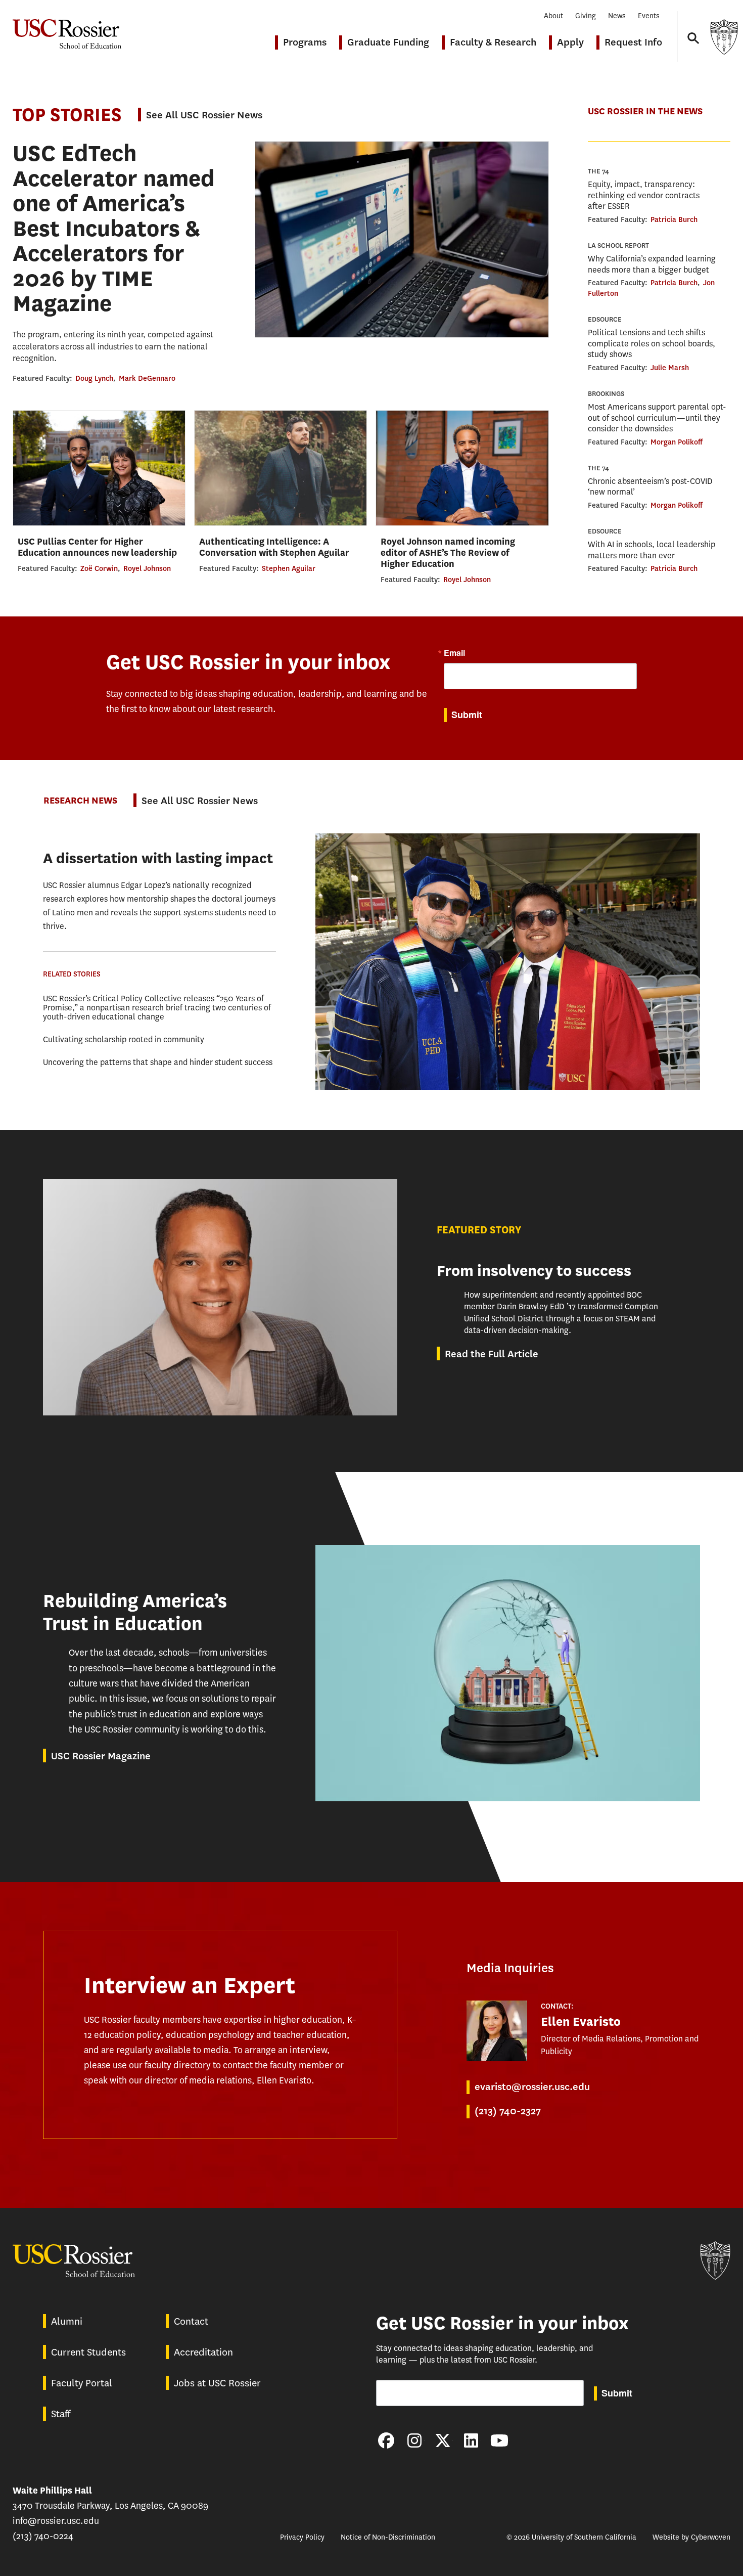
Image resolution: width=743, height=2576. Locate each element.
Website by (691, 2537)
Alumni (67, 2321)
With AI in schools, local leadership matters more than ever (652, 550)
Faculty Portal (82, 2383)
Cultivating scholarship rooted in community (124, 1039)
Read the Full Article (492, 1354)
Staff (61, 2414)
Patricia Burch (674, 219)
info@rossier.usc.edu (56, 2521)
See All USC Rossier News (204, 115)
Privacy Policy (302, 2537)
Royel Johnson (147, 568)
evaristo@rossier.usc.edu (532, 2087)
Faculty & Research (493, 42)
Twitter (443, 2440)
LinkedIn (471, 2440)
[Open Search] (692, 29)
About (553, 16)
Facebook (386, 2440)
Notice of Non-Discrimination (388, 2537)
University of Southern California (724, 37)
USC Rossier (67, 29)
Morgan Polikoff (677, 442)
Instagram (414, 2440)
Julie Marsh (670, 368)
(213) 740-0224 (43, 2536)
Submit (467, 715)
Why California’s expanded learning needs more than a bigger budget (652, 264)
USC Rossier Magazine (101, 1756)
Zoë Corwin (99, 568)
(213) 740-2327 (508, 2111)
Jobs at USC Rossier (217, 2383)
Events (649, 16)
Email (454, 653)
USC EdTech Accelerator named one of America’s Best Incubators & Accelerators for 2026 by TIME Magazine (114, 228)
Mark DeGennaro (147, 378)
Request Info (633, 42)
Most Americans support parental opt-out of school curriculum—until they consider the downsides (657, 418)
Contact (191, 2321)
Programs (305, 42)
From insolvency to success (534, 1271)
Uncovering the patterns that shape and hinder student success (158, 1062)
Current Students (88, 2352)
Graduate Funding (388, 42)
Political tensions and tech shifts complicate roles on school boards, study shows (652, 343)
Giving (586, 16)
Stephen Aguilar (289, 568)
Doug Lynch (94, 378)
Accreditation (203, 2352)
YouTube (499, 2440)
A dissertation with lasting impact (158, 858)
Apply (570, 42)
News (617, 16)
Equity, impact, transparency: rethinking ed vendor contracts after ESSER (644, 195)
